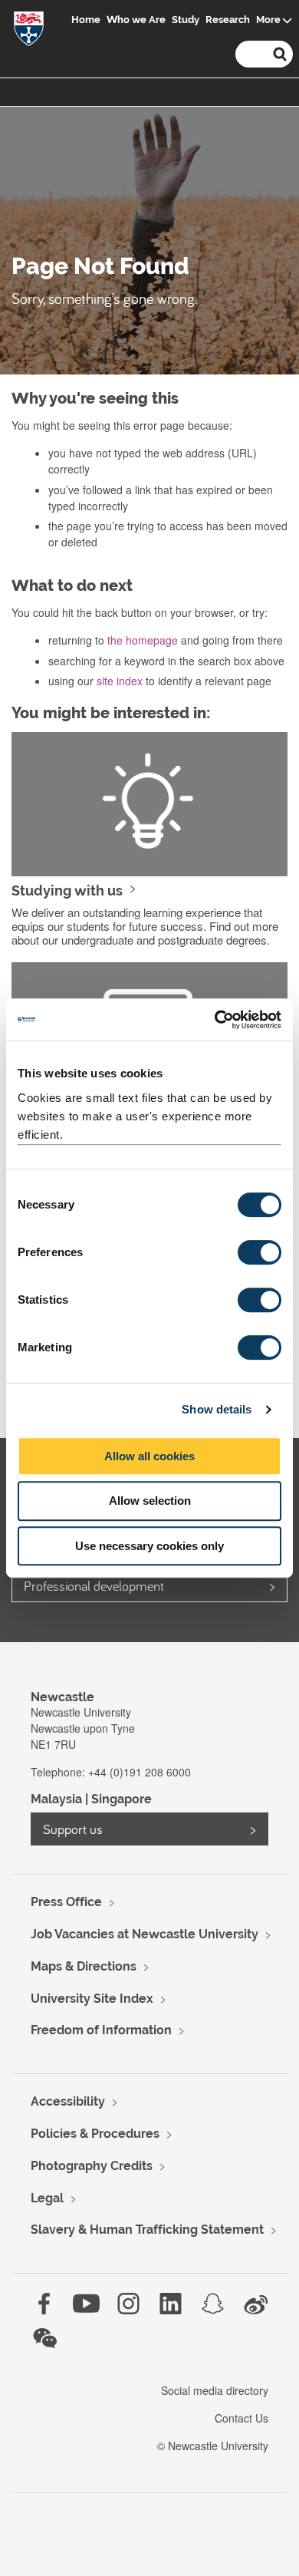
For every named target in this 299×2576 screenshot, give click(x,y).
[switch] (260, 1252)
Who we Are (136, 20)
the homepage (143, 640)
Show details (217, 1409)
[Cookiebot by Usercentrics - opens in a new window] (215, 1020)
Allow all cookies (149, 1456)
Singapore (122, 1799)
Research (228, 20)
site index (120, 681)
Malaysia (56, 1799)
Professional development (94, 1586)
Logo (29, 32)
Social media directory (215, 2390)
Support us (73, 1829)
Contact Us (242, 2418)
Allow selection (150, 1501)
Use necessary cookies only (149, 1546)
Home (86, 20)
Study (186, 20)
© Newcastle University (213, 2446)
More (268, 20)
